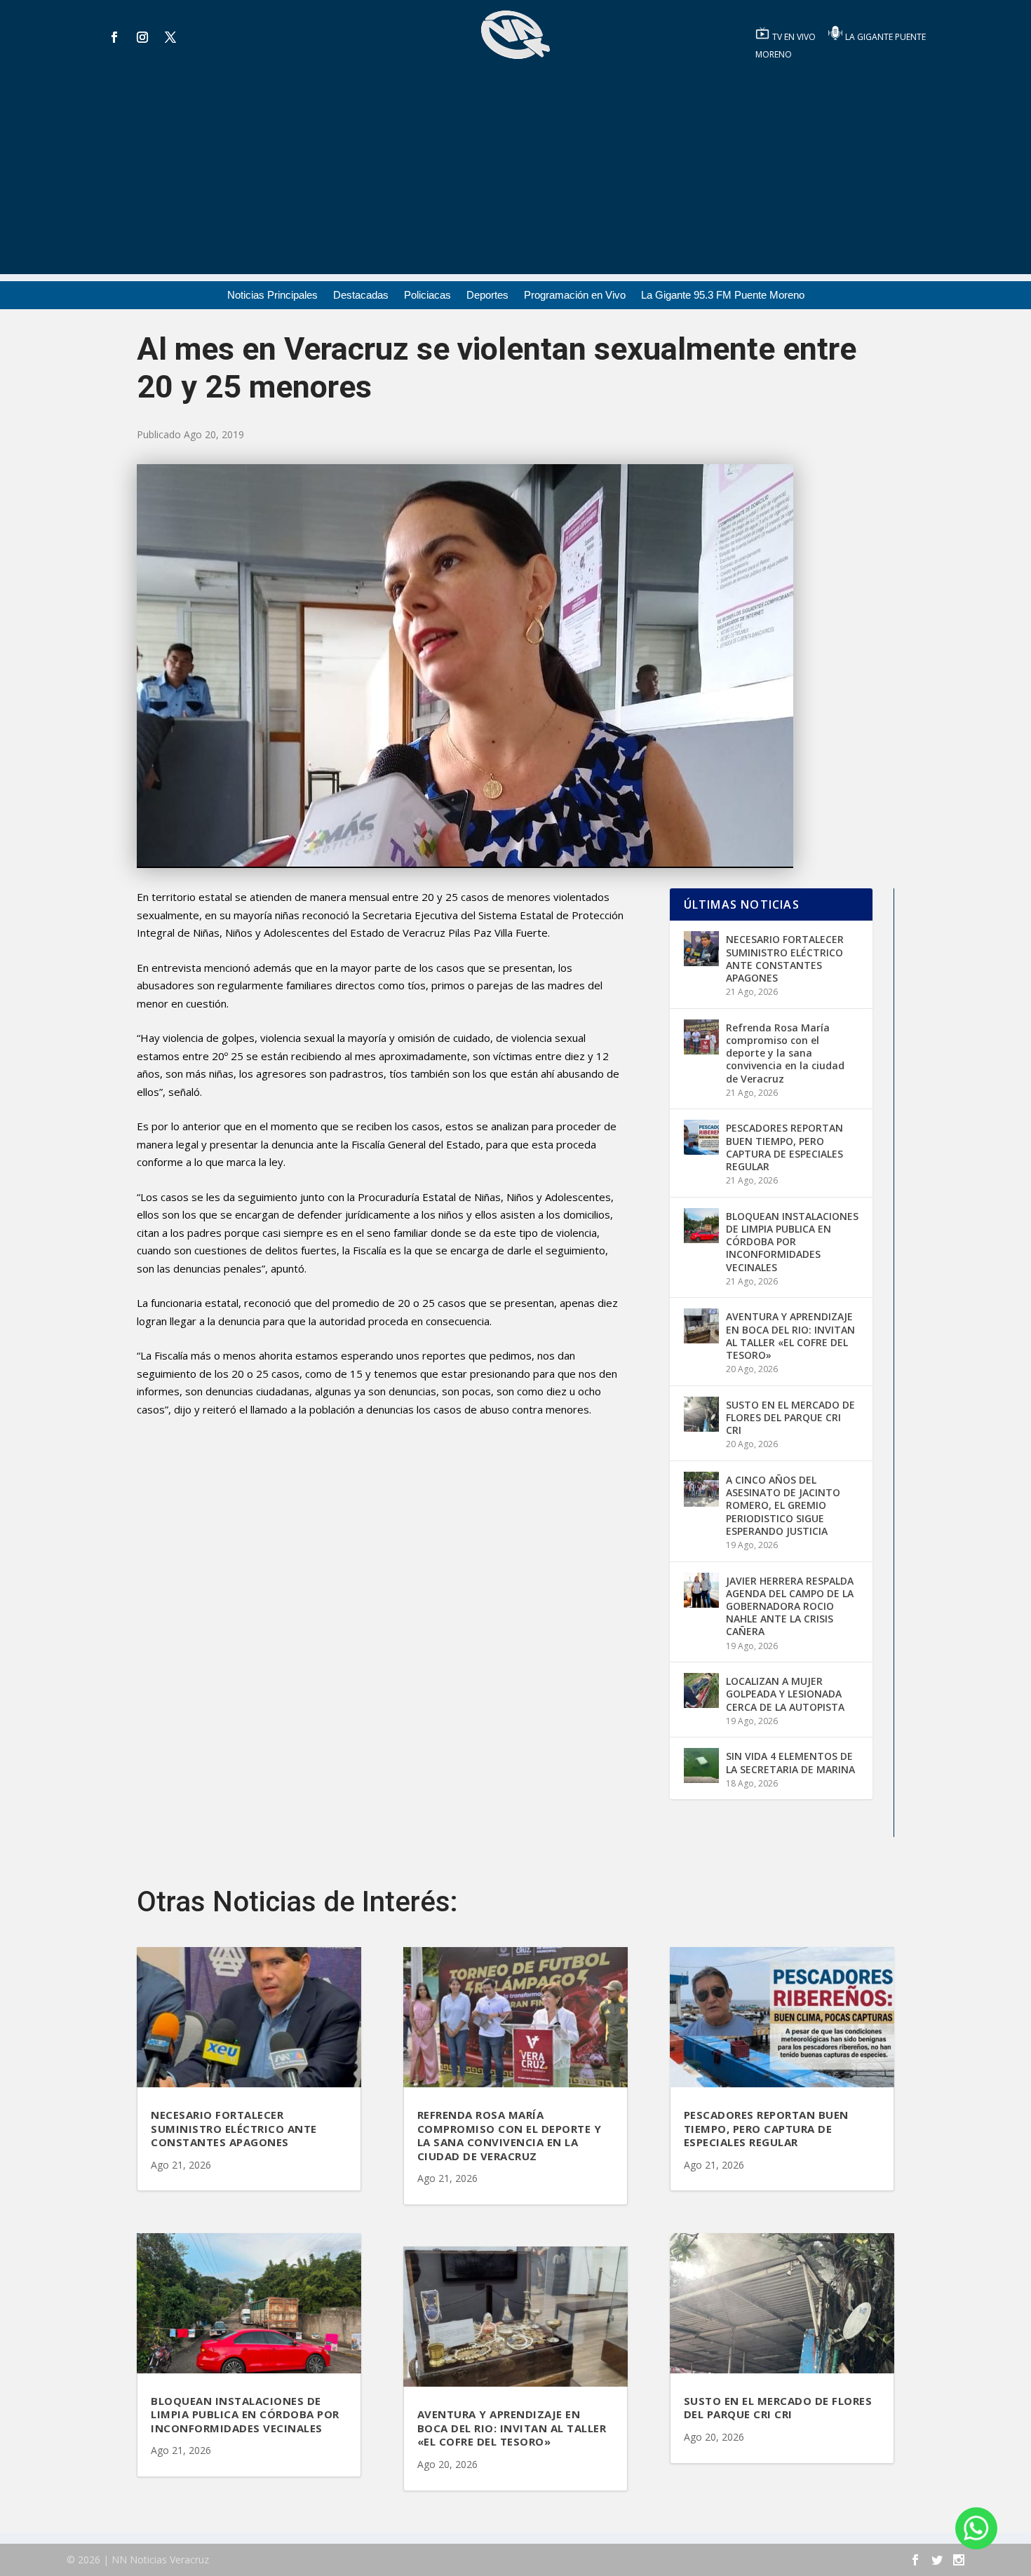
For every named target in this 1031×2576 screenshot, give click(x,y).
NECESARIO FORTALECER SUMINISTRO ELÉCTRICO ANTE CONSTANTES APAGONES (785, 958)
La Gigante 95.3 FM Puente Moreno (723, 296)
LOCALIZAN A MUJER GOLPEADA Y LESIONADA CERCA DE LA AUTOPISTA (785, 1694)
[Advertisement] (515, 176)
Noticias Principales (272, 296)
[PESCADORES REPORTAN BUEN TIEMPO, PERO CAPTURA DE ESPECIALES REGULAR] (701, 1137)
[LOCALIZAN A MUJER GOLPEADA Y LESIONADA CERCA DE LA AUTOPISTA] (701, 1690)
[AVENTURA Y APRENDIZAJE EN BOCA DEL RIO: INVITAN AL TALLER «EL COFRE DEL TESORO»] (701, 1326)
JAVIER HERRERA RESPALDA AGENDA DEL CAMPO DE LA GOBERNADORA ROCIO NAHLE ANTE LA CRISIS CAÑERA (790, 1606)
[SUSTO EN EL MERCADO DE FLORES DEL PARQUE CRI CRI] (701, 1414)
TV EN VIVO (795, 37)
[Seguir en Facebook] (114, 37)
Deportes (487, 296)
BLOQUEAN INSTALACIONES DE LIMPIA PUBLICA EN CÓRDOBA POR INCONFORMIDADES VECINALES (792, 1242)
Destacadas (361, 296)
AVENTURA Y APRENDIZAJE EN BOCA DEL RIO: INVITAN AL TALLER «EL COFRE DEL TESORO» (790, 1336)
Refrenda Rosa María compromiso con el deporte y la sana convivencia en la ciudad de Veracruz (785, 1053)
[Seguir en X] (170, 37)
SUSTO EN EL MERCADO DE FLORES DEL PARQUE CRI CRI (790, 1417)
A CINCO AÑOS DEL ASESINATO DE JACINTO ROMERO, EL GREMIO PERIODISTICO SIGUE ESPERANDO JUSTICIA (783, 1505)
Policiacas (427, 296)
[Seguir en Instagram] (142, 37)
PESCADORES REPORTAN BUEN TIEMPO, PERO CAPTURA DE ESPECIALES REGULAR (784, 1147)
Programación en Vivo (575, 296)
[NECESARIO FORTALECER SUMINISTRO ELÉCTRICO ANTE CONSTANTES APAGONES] (701, 949)
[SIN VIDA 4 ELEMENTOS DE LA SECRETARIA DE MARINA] (701, 1765)
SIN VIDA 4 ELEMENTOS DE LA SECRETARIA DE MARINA (790, 1762)
